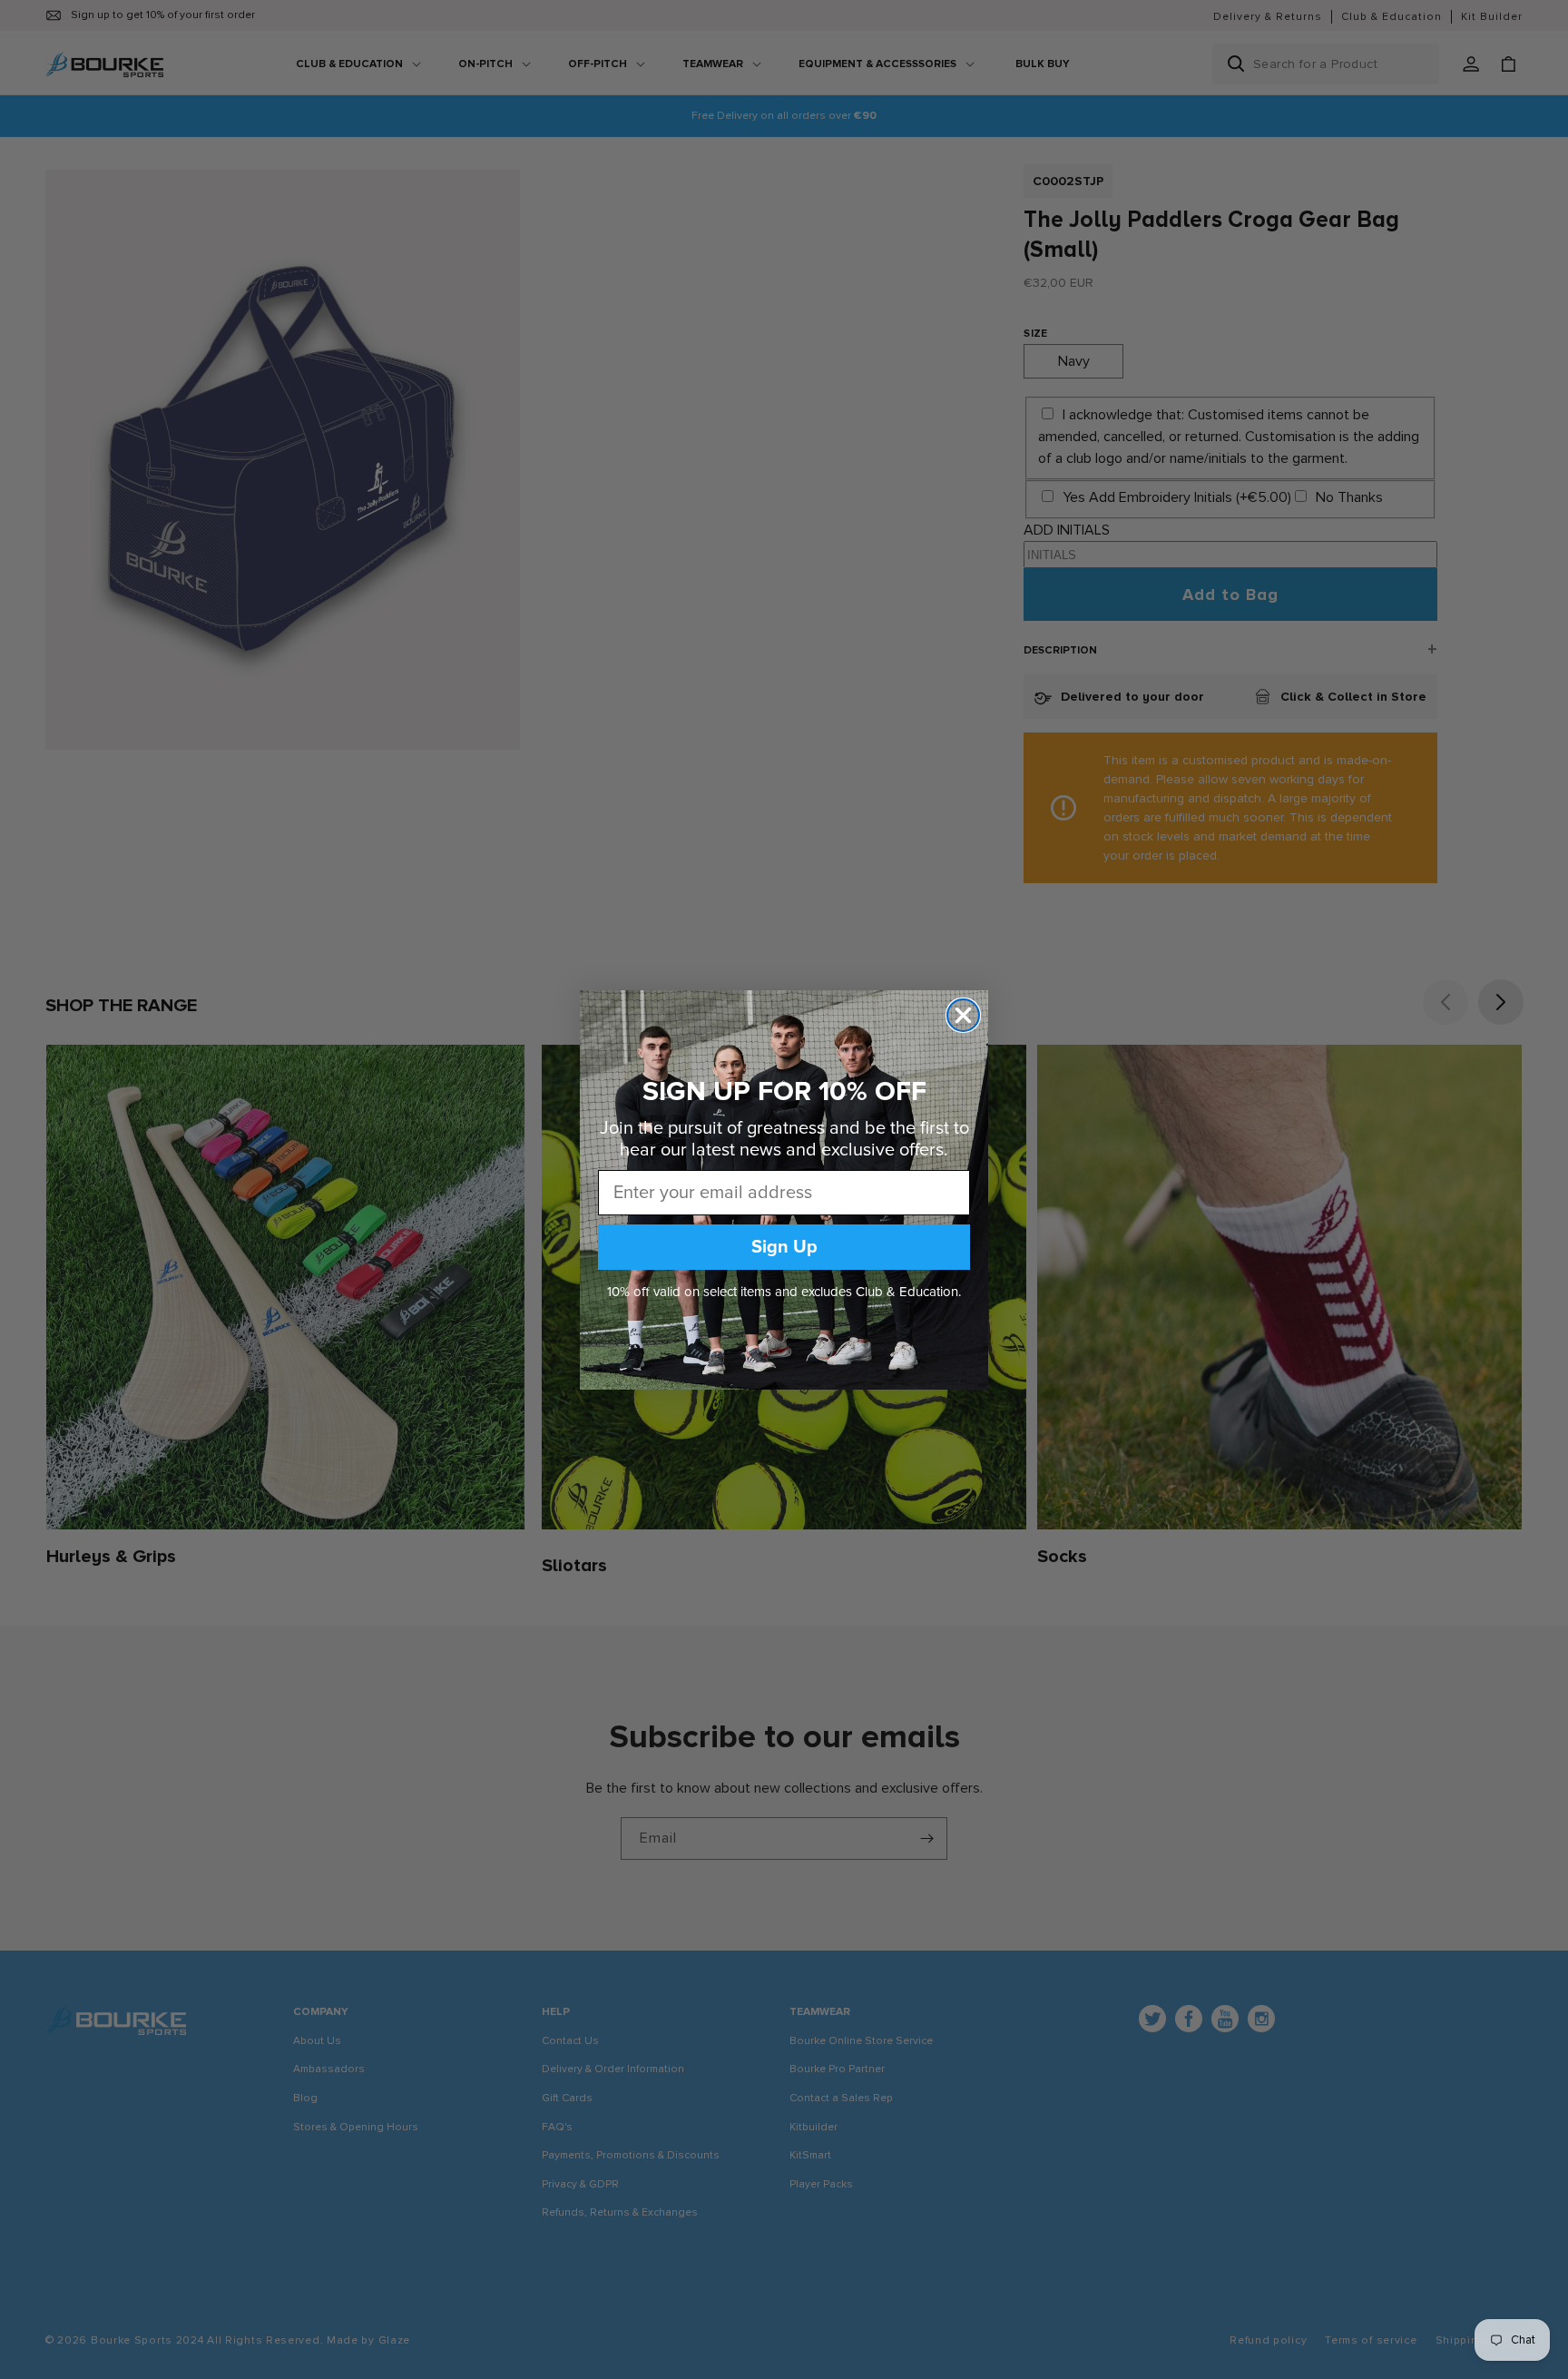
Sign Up (784, 1247)
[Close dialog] (963, 1015)
